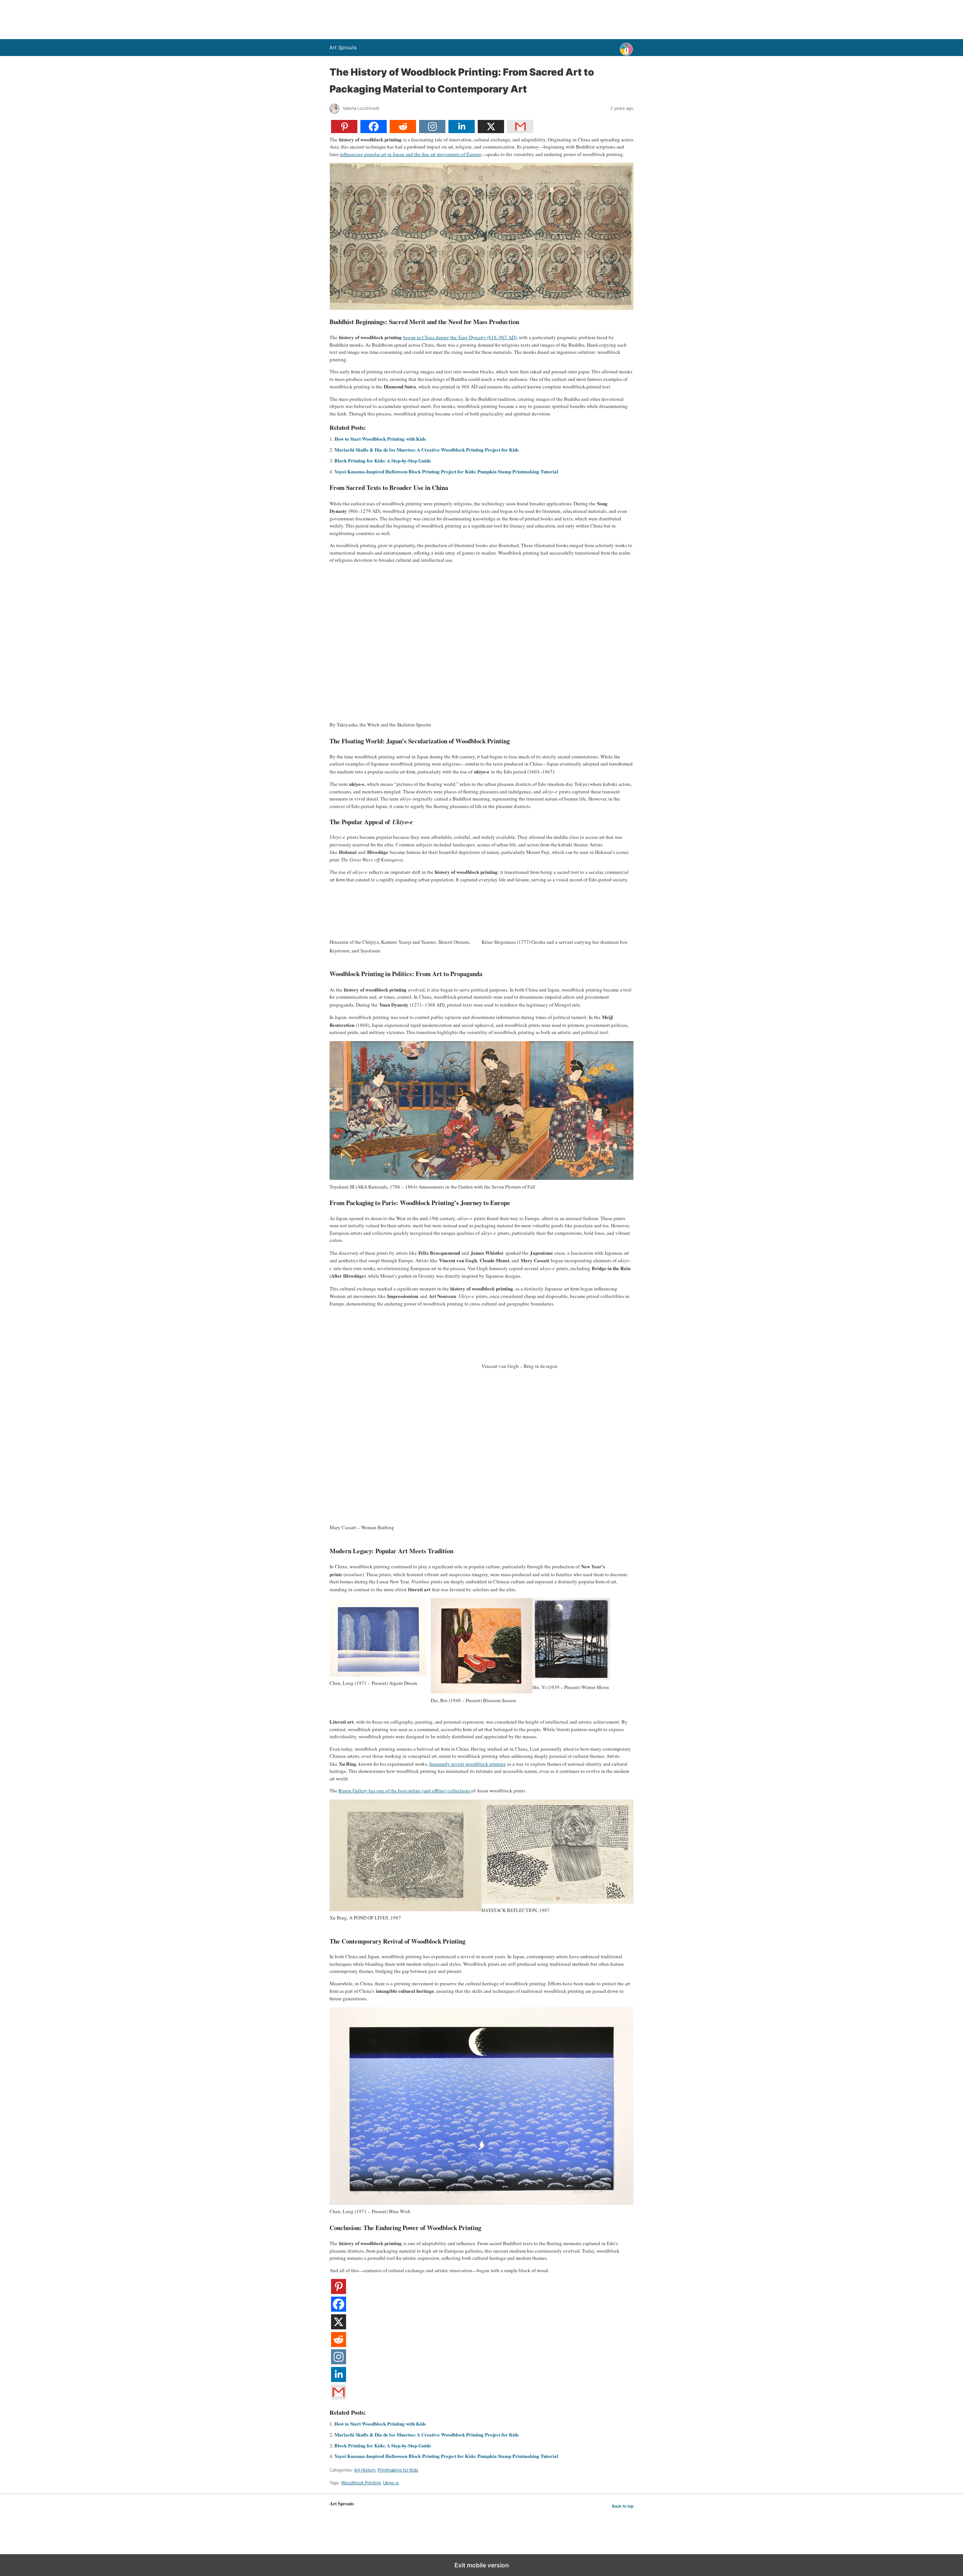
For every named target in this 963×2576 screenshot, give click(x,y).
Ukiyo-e (391, 2483)
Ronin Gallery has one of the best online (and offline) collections (405, 1791)
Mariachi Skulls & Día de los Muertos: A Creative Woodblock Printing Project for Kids (427, 450)
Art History (365, 2470)
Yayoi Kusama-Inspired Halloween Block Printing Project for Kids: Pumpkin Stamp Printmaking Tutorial (446, 471)
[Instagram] (432, 131)
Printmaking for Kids (398, 2470)
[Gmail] (520, 131)
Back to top (623, 2506)
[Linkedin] (462, 131)
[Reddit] (403, 131)
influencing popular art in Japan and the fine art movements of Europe (410, 154)
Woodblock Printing (361, 2483)
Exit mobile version (482, 2565)
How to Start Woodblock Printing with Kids (380, 439)
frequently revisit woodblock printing (468, 1764)
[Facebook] (374, 131)
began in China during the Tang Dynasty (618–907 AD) (460, 337)
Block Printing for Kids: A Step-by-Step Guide (383, 460)
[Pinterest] (344, 131)
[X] (491, 131)
